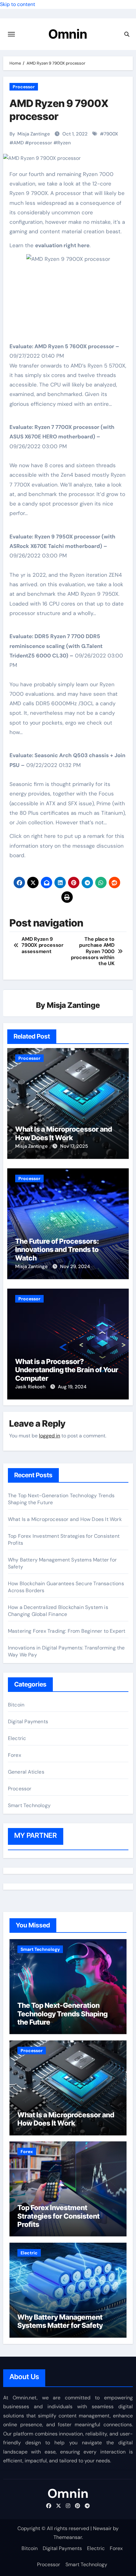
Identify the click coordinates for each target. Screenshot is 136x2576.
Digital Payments (28, 1722)
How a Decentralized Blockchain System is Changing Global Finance (58, 1611)
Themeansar (68, 2537)
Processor (24, 87)
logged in (49, 1436)
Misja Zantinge (34, 134)
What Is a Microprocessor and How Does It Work (64, 1133)
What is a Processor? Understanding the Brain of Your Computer (67, 1370)
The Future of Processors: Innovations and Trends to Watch (57, 1250)
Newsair (102, 2528)
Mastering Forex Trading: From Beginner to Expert (67, 1631)
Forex (15, 1755)
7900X (111, 134)
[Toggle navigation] (11, 34)
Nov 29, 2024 (75, 1266)
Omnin (68, 34)
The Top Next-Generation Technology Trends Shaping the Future (62, 2014)
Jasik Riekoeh (31, 1387)
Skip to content (18, 4)
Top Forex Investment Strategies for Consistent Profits (59, 2216)
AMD (19, 143)
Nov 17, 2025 (74, 1146)
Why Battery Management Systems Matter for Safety (60, 2321)
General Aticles (26, 1772)
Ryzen (64, 143)
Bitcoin (16, 1705)
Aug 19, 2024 (72, 1387)
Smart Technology (29, 1805)
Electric (17, 1738)
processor (40, 143)
